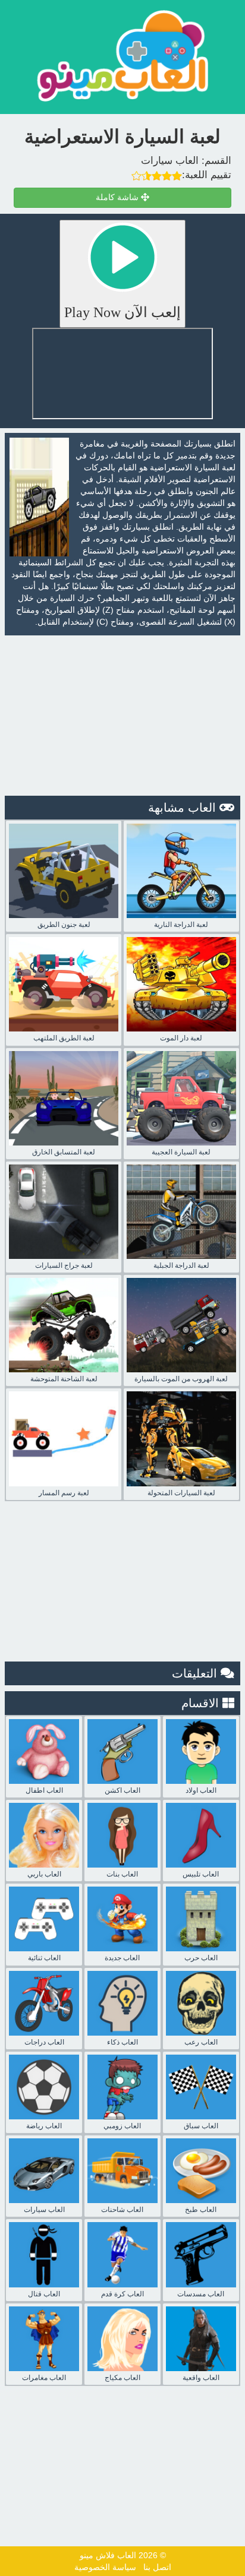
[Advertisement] (122, 716)
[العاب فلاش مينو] (122, 56)
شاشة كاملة (118, 197)
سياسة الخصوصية (105, 2567)
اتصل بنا (157, 2567)
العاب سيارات (170, 161)
